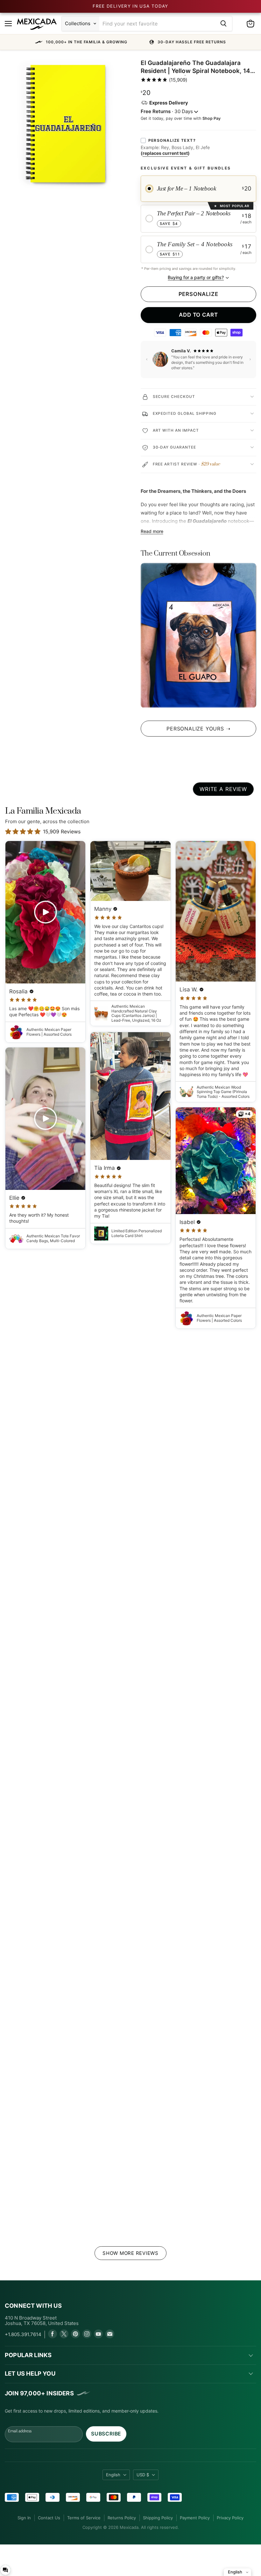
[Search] (223, 24)
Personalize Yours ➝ (198, 729)
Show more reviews (130, 2253)
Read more (152, 531)
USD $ (143, 2475)
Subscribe (106, 2434)
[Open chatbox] (5, 2570)
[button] (130, 42)
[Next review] (250, 359)
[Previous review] (147, 359)
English (113, 2475)
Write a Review (223, 789)
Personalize (198, 294)
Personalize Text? (172, 140)
